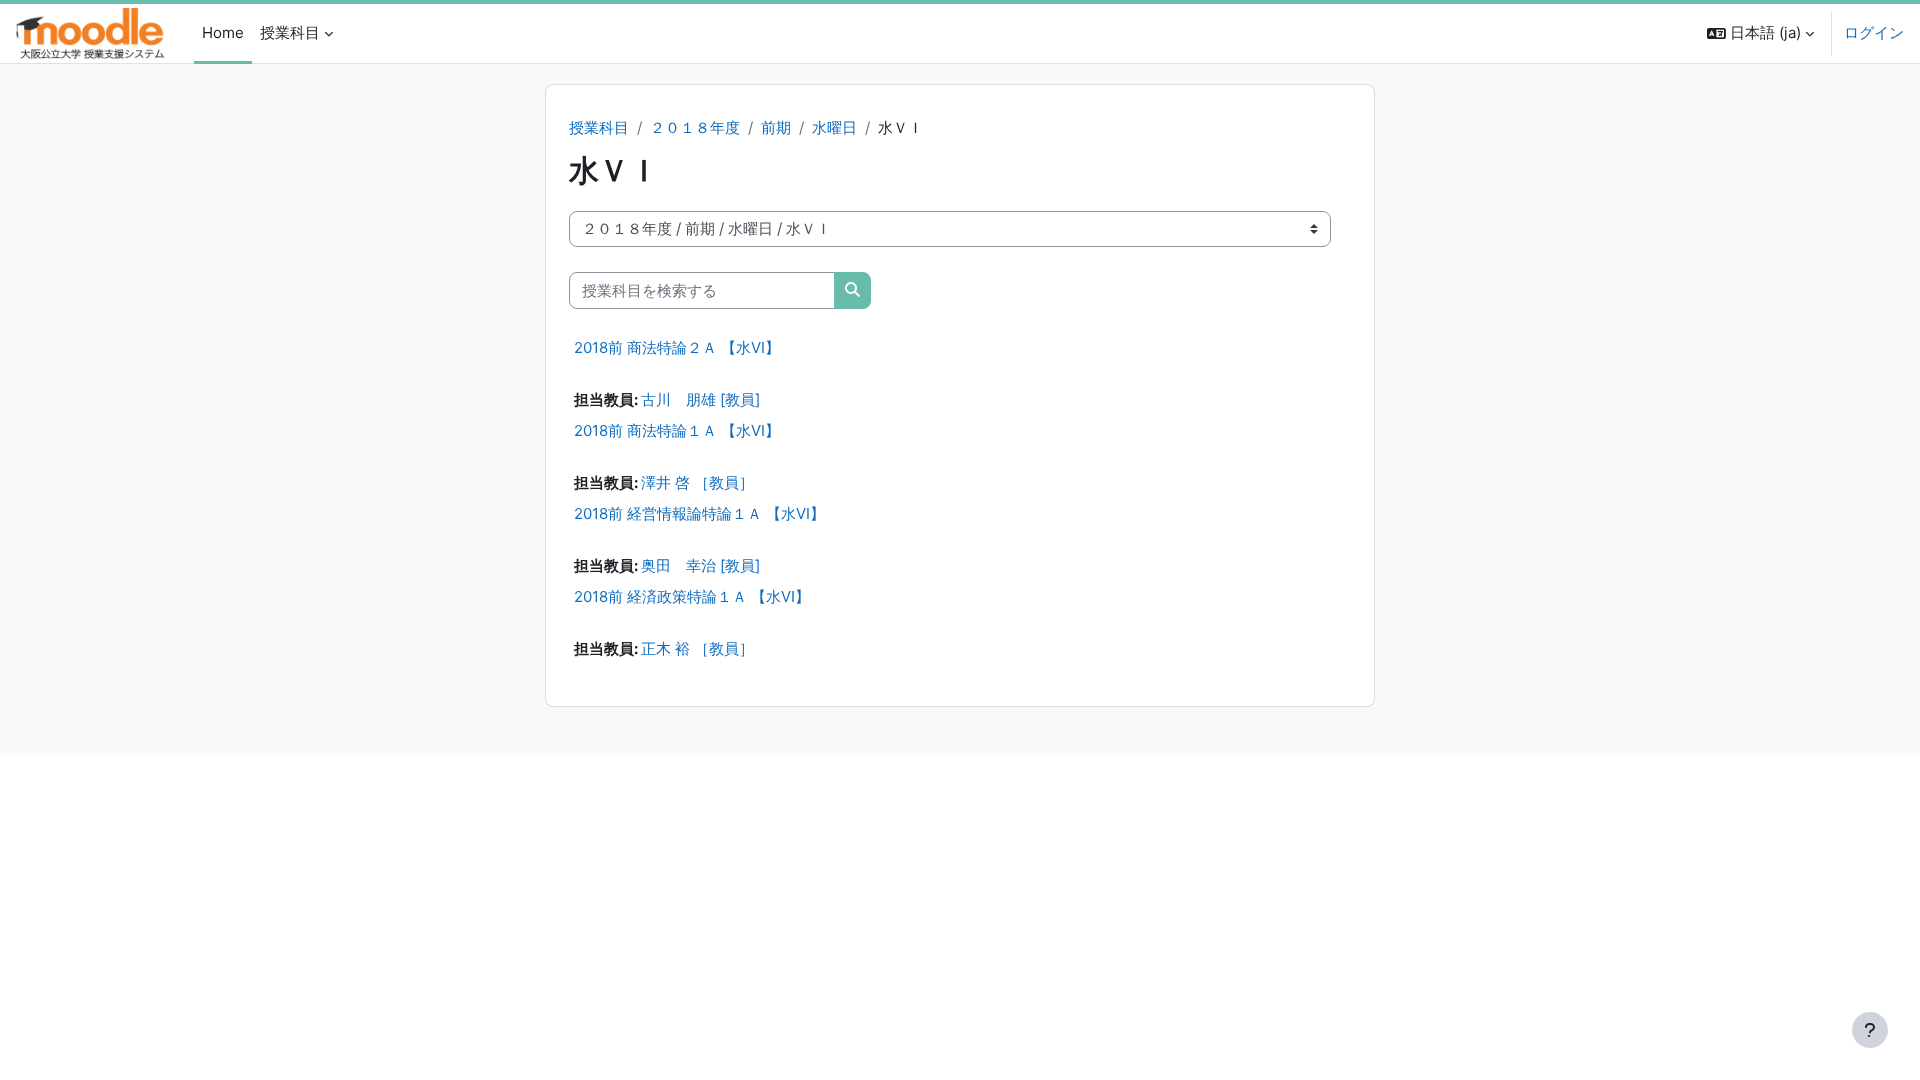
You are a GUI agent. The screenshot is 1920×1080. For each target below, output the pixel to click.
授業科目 (599, 127)
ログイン (1874, 32)
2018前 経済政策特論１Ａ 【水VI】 (692, 596)
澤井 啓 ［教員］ (697, 482)
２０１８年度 (695, 127)
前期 (776, 127)
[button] (1760, 33)
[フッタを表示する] (1870, 1030)
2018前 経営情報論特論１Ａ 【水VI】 (699, 513)
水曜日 (834, 127)
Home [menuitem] (223, 32)
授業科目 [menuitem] (290, 32)
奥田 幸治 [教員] (700, 565)
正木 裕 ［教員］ (697, 648)
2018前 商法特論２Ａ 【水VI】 (677, 347)
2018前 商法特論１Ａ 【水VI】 (677, 430)
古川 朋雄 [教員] (700, 399)
